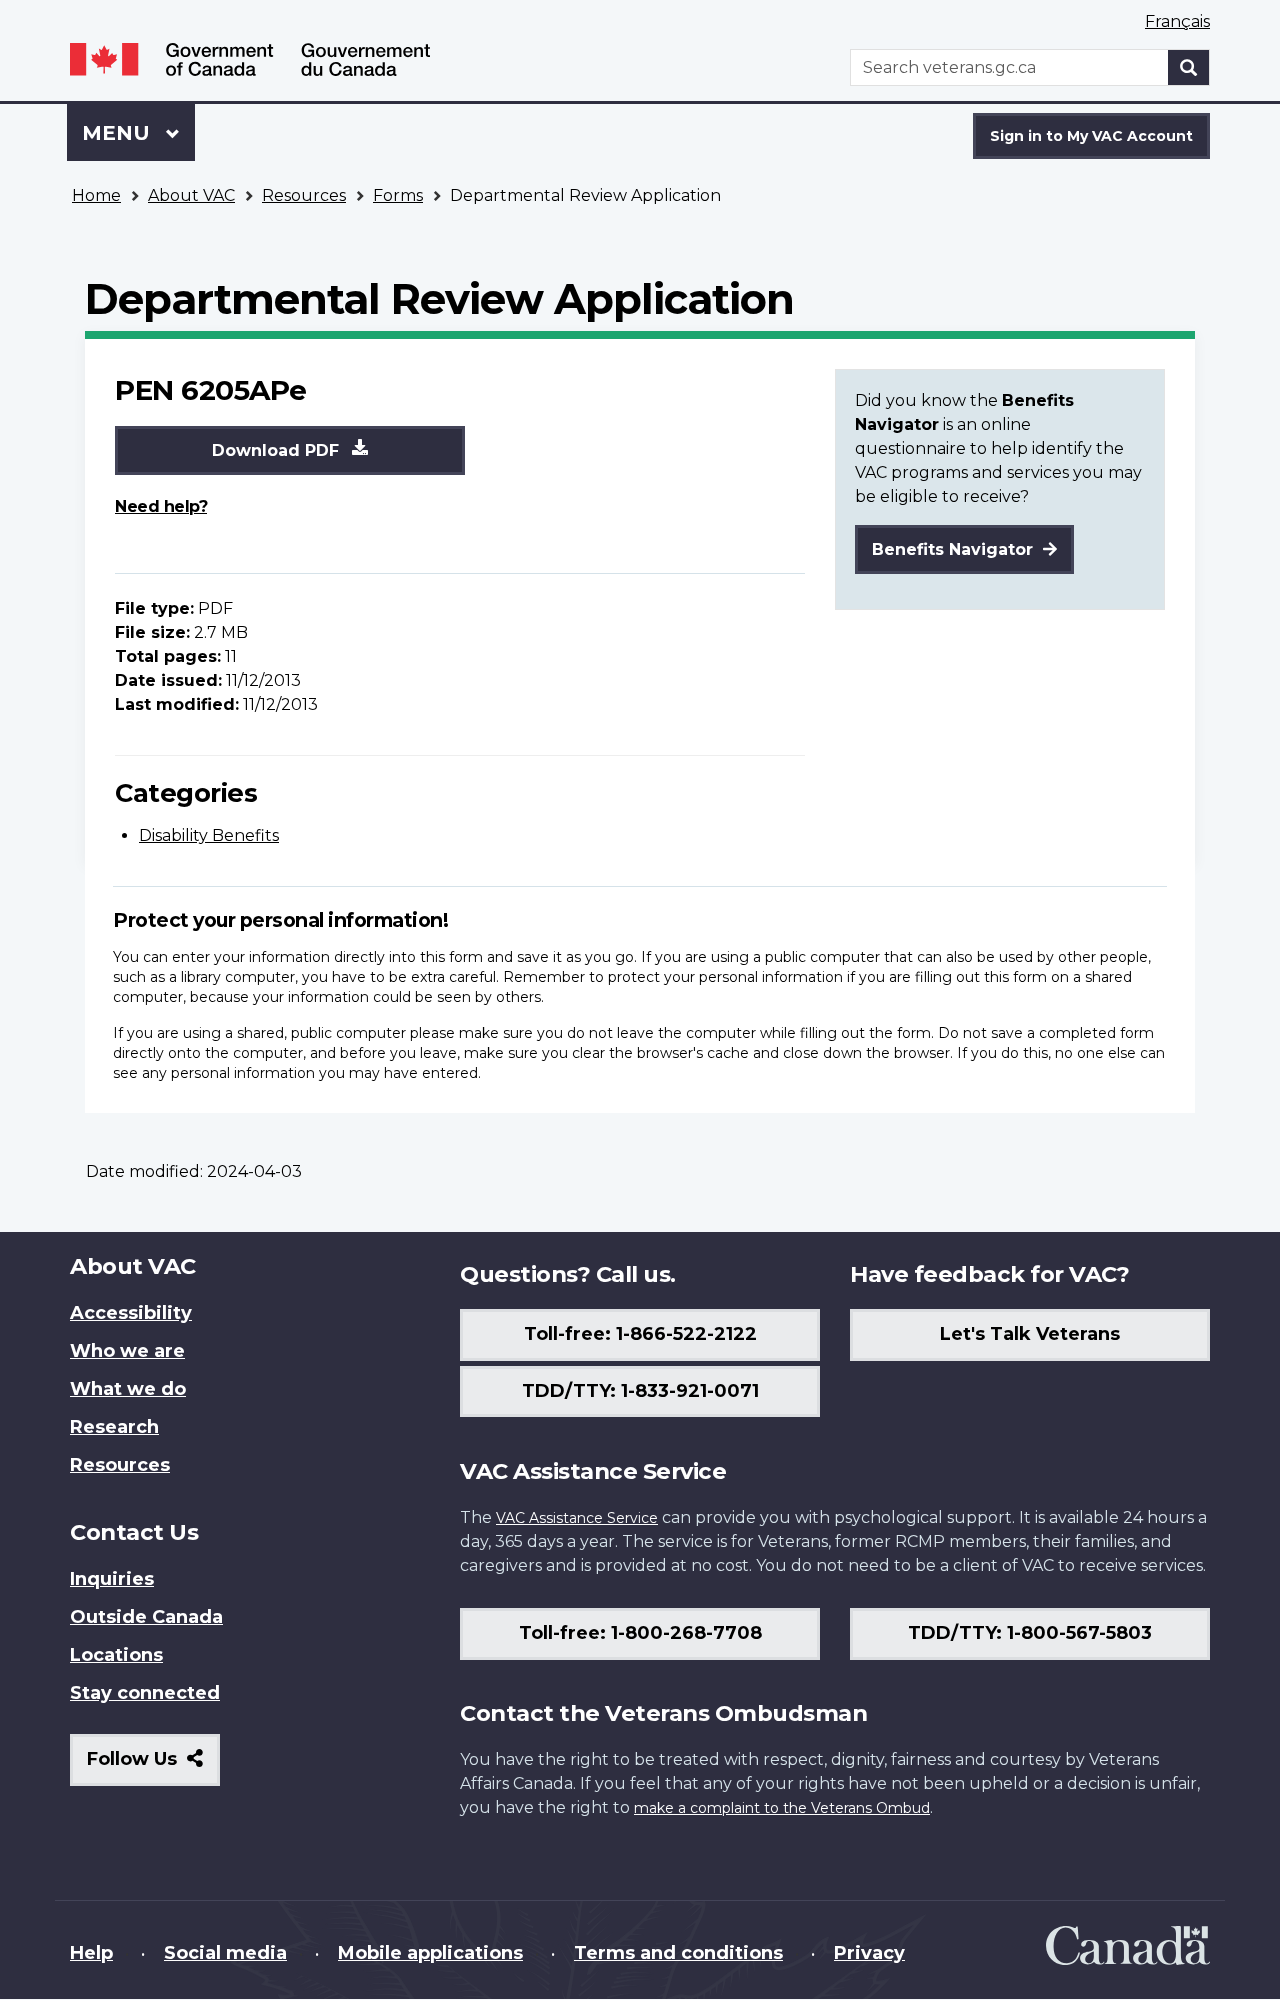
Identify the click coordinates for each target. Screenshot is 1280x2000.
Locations (116, 1655)
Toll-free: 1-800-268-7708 (640, 1633)
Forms (398, 195)
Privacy (869, 1953)
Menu (119, 133)
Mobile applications (430, 1953)
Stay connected (145, 1693)
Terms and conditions (678, 1953)
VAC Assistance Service (577, 1518)
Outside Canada (146, 1617)
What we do (128, 1389)
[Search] (1189, 67)
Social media (225, 1953)
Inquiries (112, 1579)
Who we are (127, 1351)
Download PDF (278, 450)
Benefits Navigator (955, 549)
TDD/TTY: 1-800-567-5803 (1030, 1633)
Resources (304, 195)
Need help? (161, 506)
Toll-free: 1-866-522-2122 (640, 1334)
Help (91, 1953)
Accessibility (131, 1313)
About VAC (191, 195)
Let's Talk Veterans (1030, 1334)
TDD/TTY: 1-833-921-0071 (640, 1391)
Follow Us (153, 1766)
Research (114, 1427)
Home (96, 195)
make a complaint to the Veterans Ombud (782, 1808)
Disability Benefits (209, 835)
